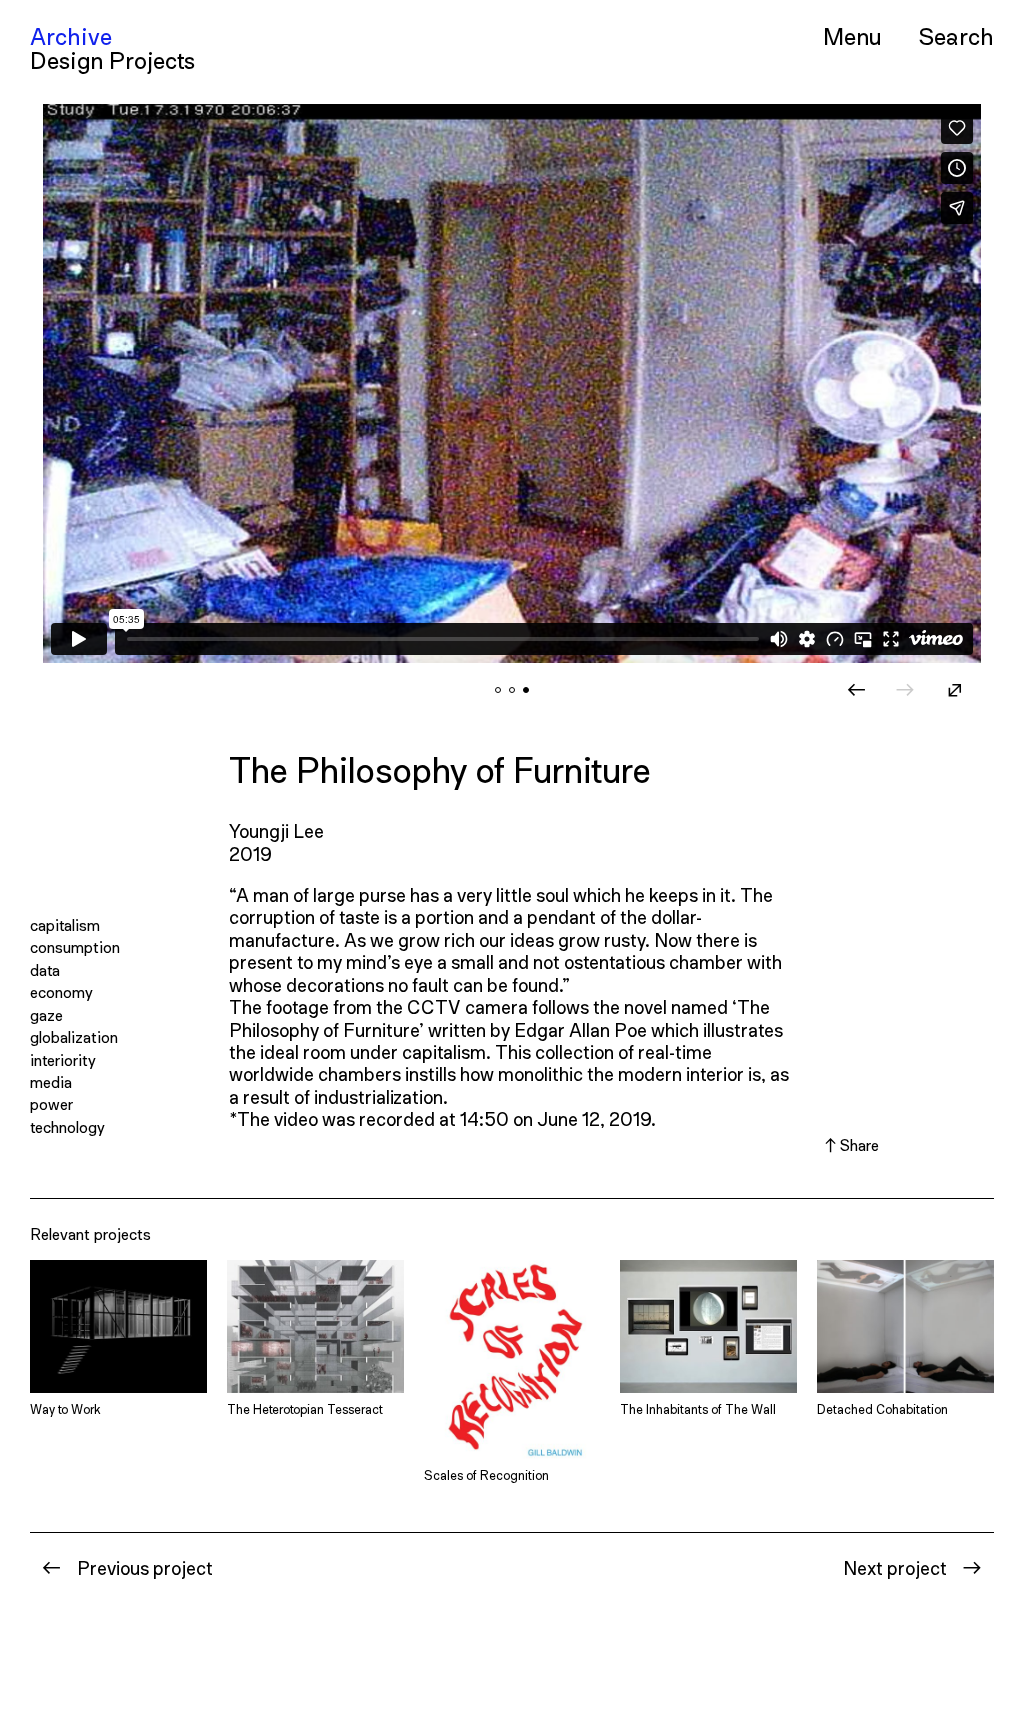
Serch (956, 35)
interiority (63, 1059)
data (45, 969)
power (51, 1103)
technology (67, 1126)
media (51, 1081)
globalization (74, 1036)
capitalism (65, 924)
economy (61, 991)
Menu (852, 36)
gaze (46, 1014)
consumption (75, 946)
